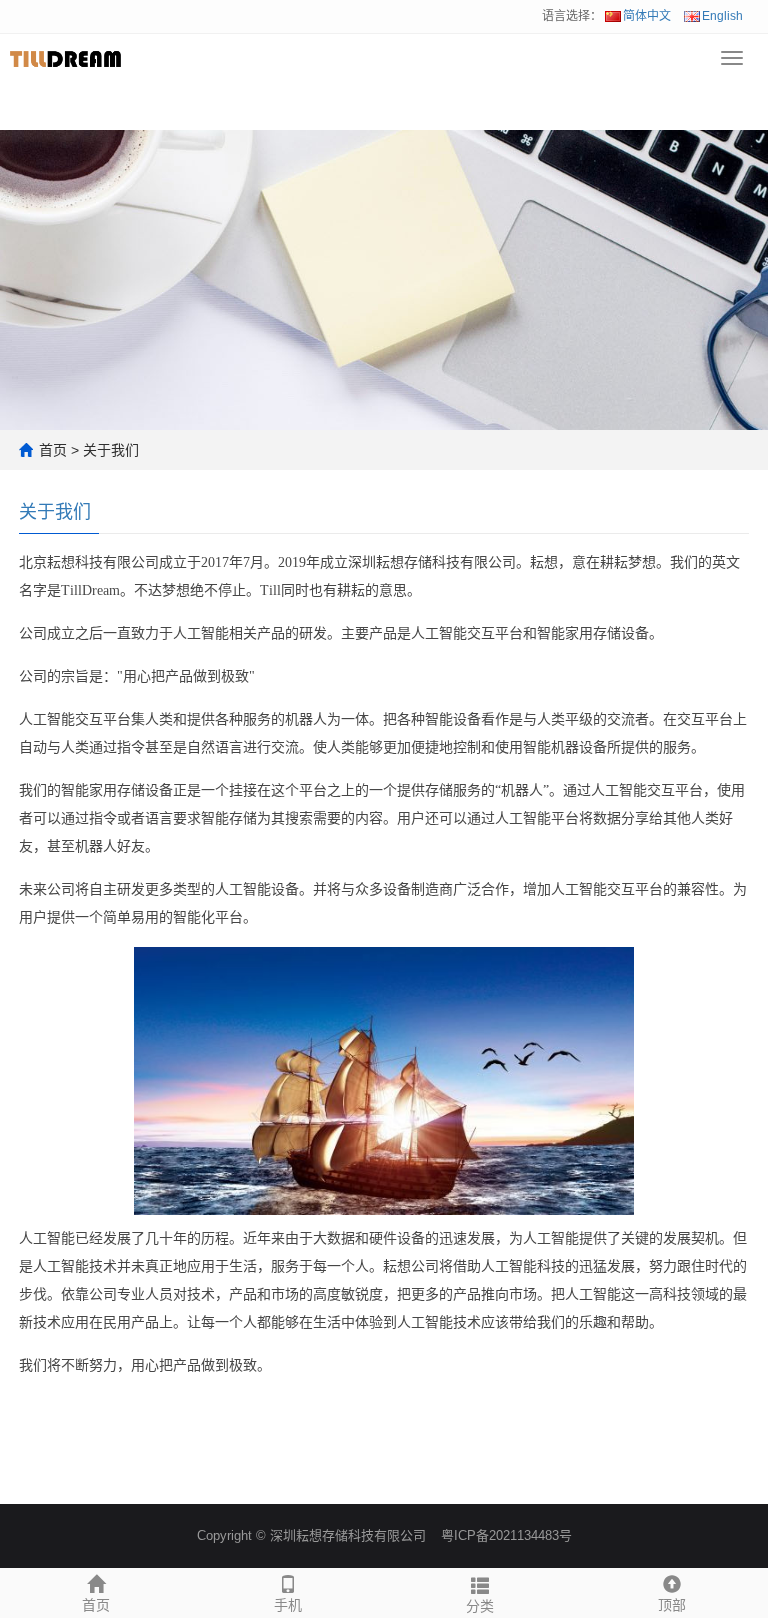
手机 (288, 1605)
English (722, 16)
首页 (53, 450)
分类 (480, 1606)
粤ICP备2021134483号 (506, 1535)
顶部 (672, 1605)
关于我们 (111, 450)
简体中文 (647, 16)
